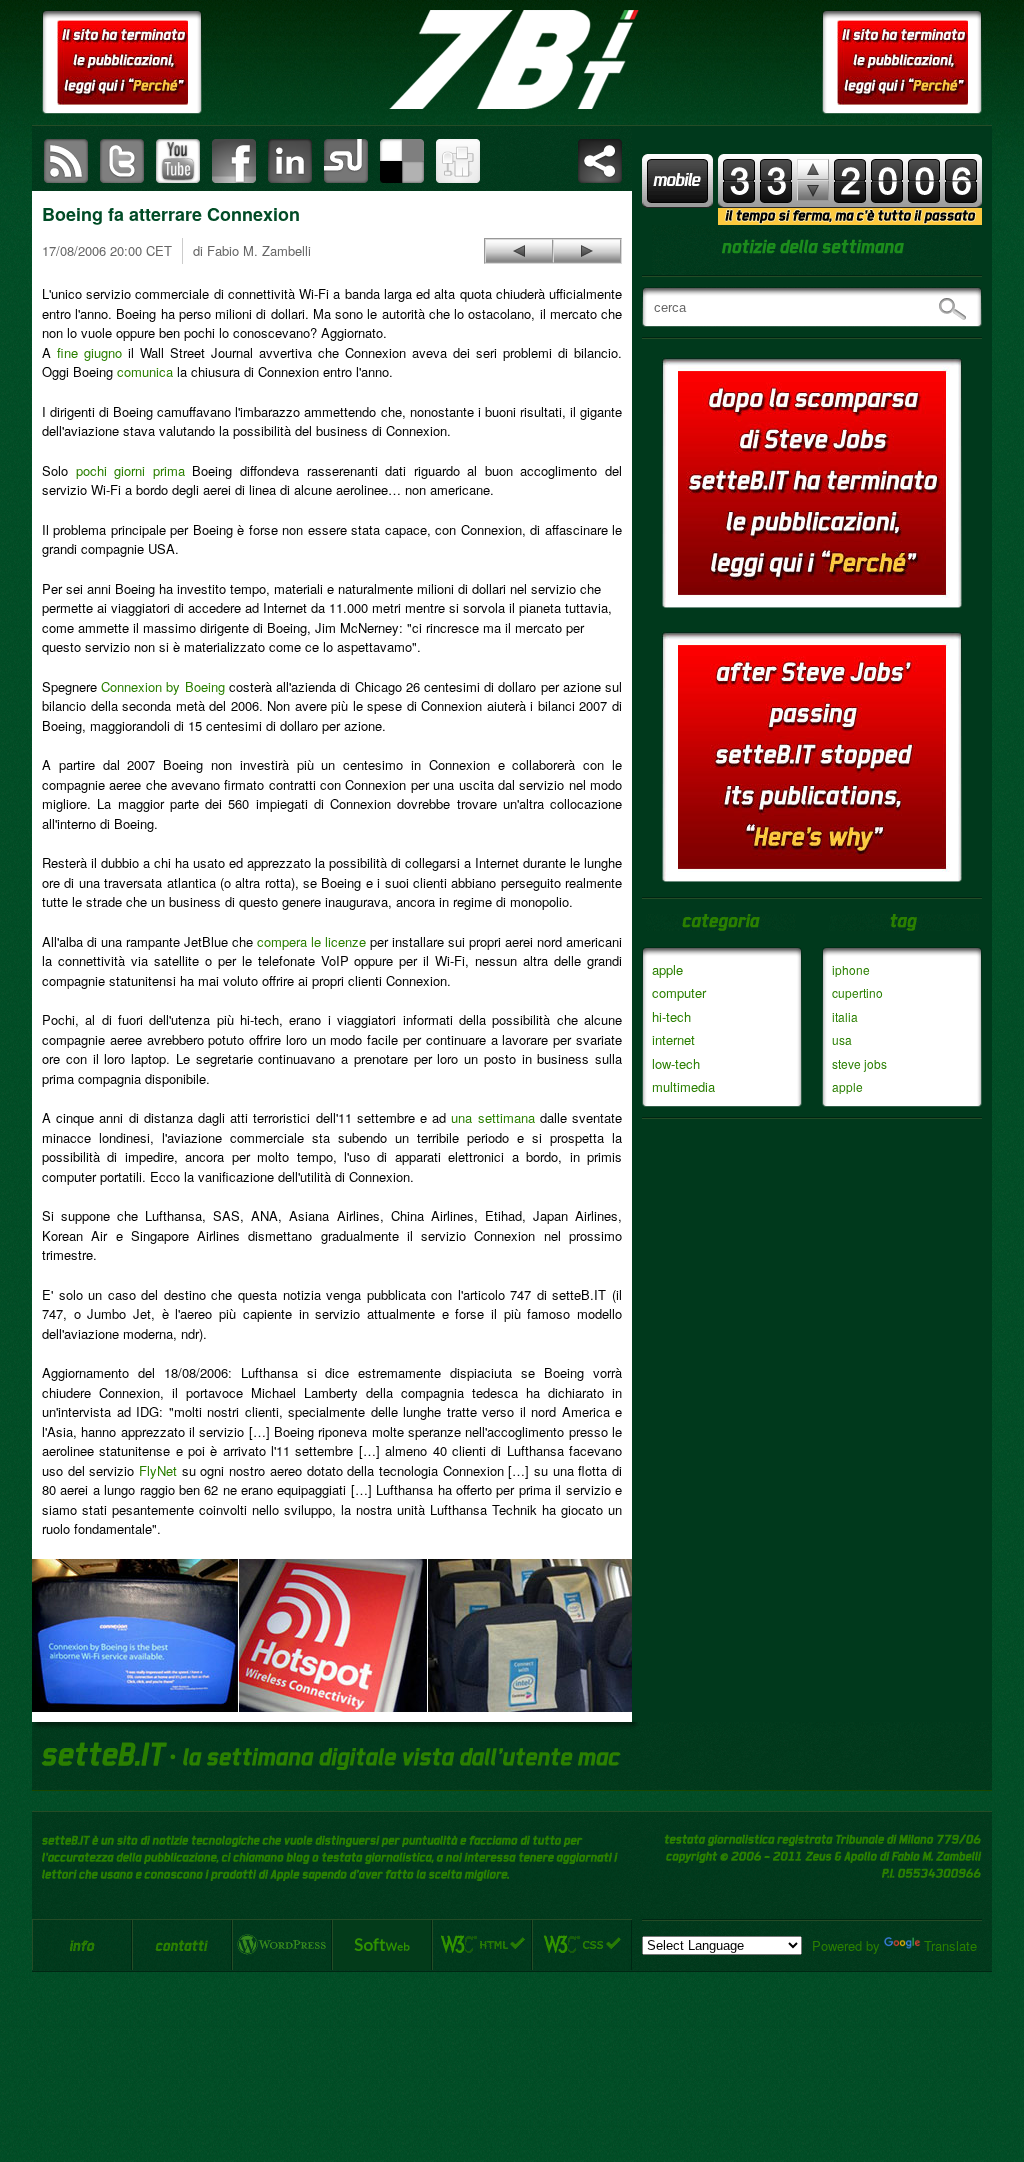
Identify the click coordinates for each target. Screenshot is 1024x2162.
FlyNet (158, 1470)
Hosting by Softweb (382, 1945)
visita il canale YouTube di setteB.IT (178, 161)
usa (842, 1039)
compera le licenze (311, 941)
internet (673, 1039)
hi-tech (671, 1016)
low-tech (676, 1063)
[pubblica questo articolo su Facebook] (234, 161)
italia (845, 1016)
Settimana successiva (813, 169)
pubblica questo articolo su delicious (402, 161)
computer (679, 992)
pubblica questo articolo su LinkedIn (290, 161)
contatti (182, 1945)
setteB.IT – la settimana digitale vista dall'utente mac (512, 60)
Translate (950, 1945)
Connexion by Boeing (162, 686)
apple (667, 969)
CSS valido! (582, 1945)
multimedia (683, 1086)
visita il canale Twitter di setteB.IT (122, 161)
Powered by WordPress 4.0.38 (282, 1945)
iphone (851, 969)
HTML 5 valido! (482, 1945)
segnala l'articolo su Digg (458, 161)
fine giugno (89, 352)
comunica (145, 371)
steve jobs (859, 1063)
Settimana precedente (813, 190)
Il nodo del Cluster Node (587, 251)
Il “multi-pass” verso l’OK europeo (519, 251)
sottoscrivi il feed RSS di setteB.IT (66, 161)
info (82, 1945)
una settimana (492, 1117)
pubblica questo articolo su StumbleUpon (346, 161)
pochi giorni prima (130, 470)
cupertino (857, 992)
